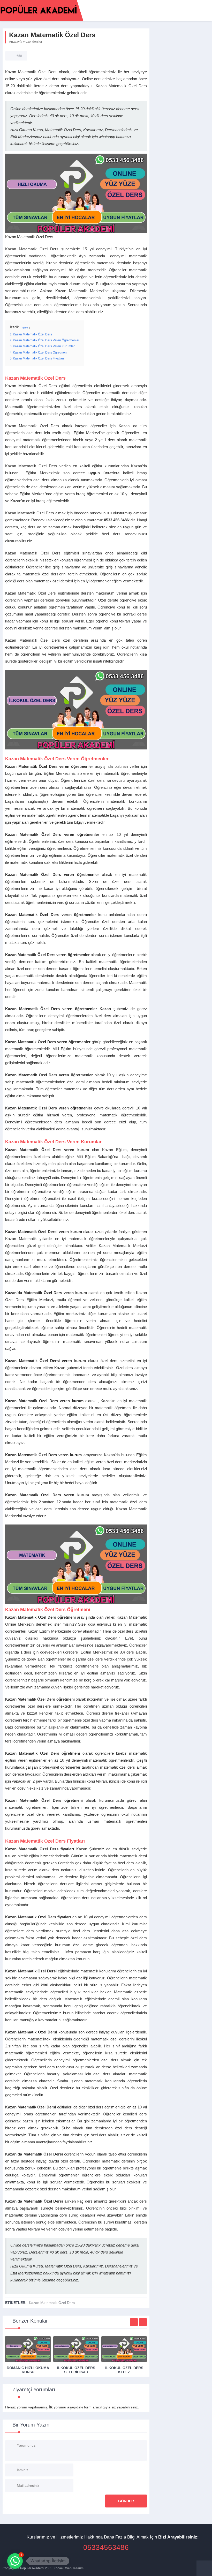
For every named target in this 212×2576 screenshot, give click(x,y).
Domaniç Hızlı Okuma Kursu (28, 2370)
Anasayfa (16, 42)
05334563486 (106, 2547)
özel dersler (34, 42)
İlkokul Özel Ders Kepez (124, 2370)
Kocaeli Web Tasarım (69, 2568)
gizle (25, 328)
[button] (15, 2561)
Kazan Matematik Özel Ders (52, 2303)
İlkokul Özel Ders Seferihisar (76, 2370)
